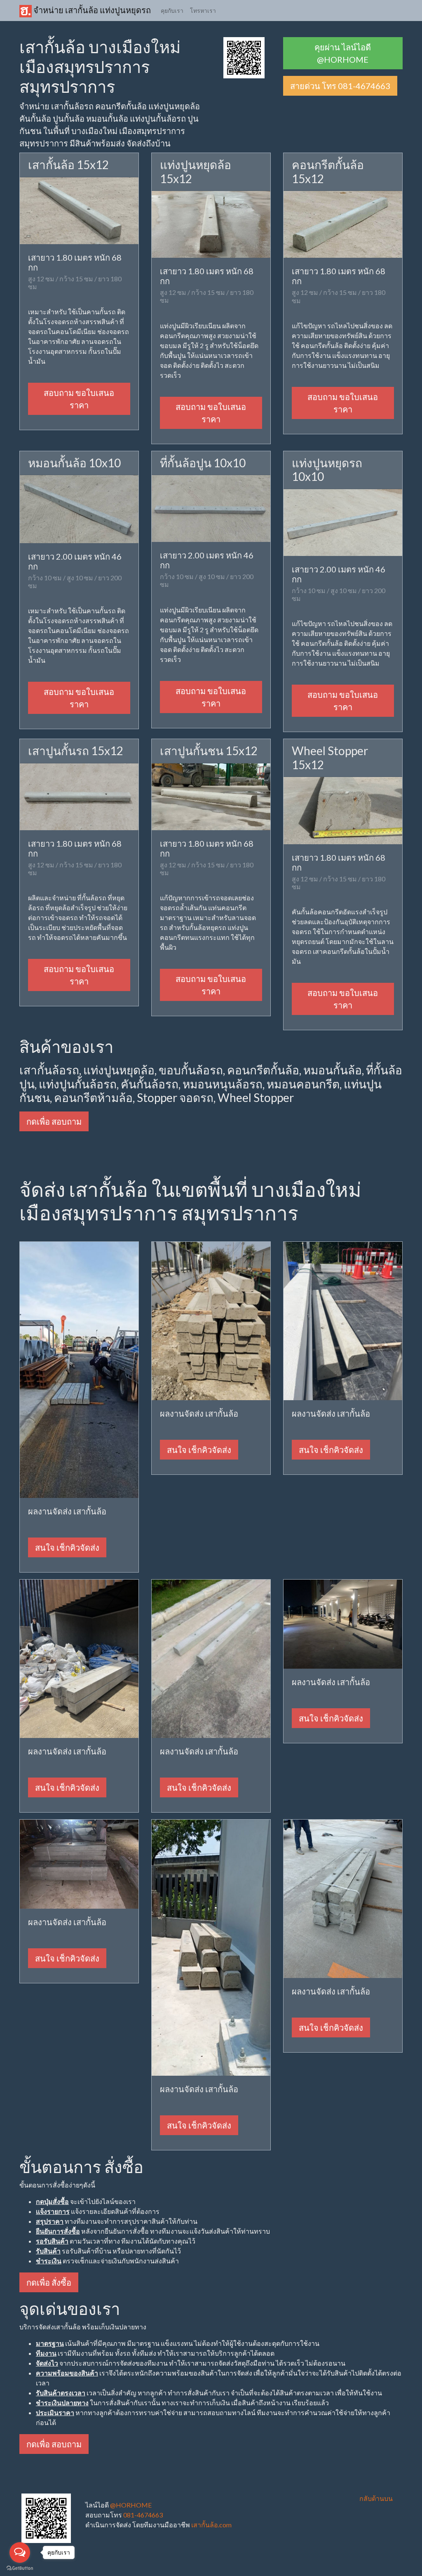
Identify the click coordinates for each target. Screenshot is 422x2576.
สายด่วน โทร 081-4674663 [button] (340, 86)
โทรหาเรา (203, 11)
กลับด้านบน (376, 2498)
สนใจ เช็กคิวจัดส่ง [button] (67, 1547)
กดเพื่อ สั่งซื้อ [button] (49, 2282)
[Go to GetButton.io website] (20, 2568)
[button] (244, 57)
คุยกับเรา (172, 11)
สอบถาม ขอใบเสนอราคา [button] (79, 399)
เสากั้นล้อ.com (211, 2525)
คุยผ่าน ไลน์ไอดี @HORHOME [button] (343, 53)
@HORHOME (131, 2505)
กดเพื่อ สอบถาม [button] (54, 1121)
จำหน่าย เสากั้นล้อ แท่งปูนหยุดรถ (91, 10)
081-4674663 (143, 2515)
